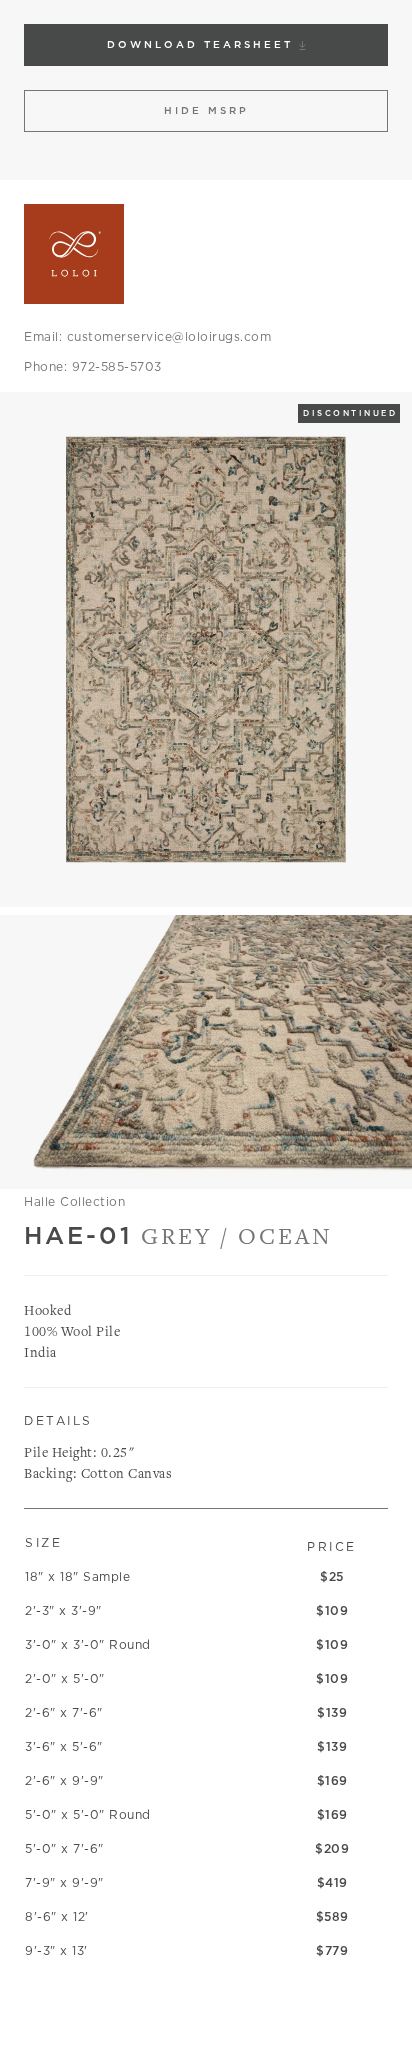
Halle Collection (74, 1201)
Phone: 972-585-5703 (93, 366)
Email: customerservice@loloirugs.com (147, 336)
